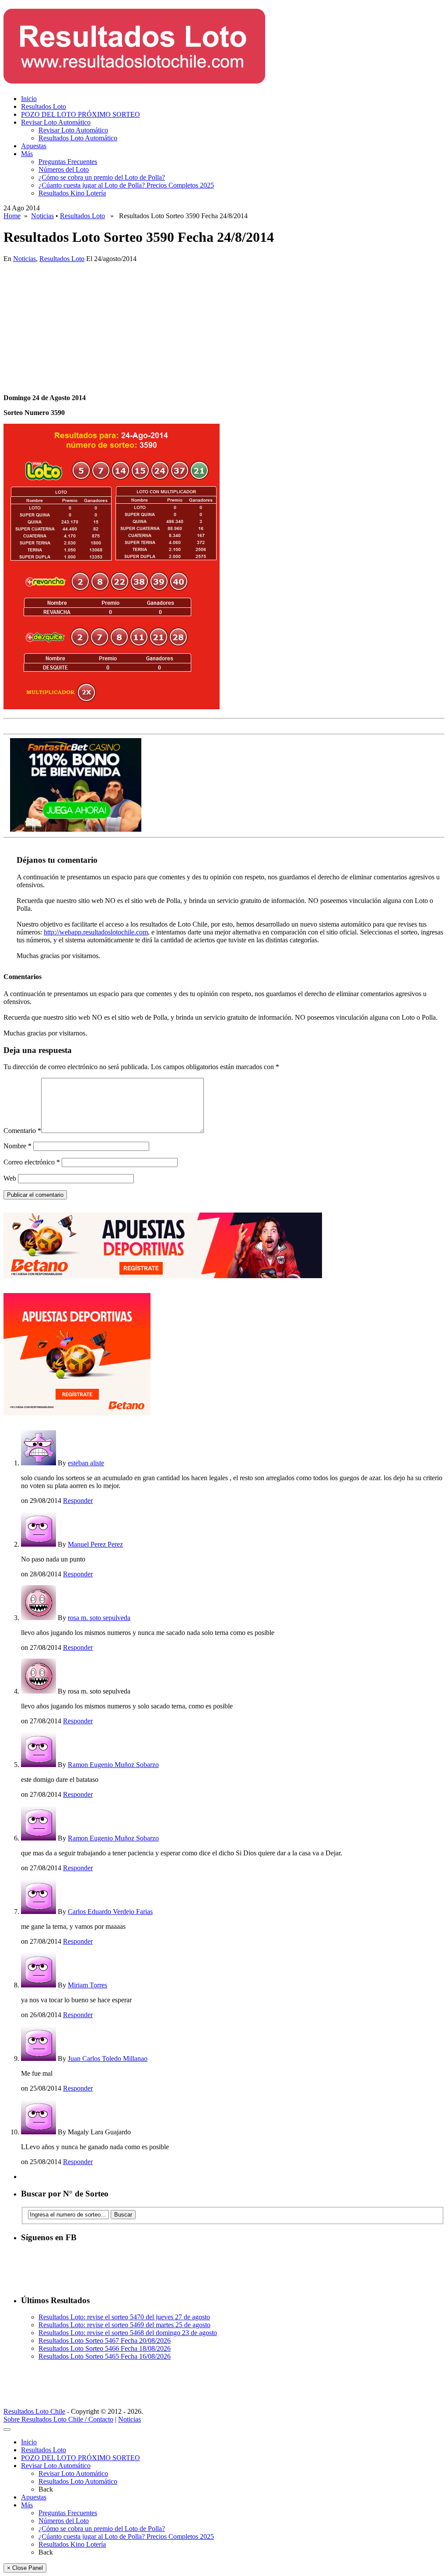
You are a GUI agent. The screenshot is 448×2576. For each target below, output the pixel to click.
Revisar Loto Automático (56, 122)
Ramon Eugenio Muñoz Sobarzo (113, 1765)
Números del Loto (64, 169)
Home (12, 216)
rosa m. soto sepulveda (99, 1618)
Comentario (22, 1131)
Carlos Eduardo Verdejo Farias (110, 1912)
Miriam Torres (87, 1985)
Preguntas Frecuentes (68, 162)
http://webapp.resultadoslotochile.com (96, 932)
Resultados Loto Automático (78, 138)
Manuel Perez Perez (95, 1544)
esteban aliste (86, 1463)
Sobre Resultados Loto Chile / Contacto (58, 2419)
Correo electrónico (32, 1162)
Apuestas (34, 146)
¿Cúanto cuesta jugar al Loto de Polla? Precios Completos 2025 (126, 185)
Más (27, 154)
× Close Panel (25, 2568)
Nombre (17, 1146)
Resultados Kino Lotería (72, 193)
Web (10, 1178)
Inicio (29, 99)
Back (46, 2489)
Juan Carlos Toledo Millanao (108, 2058)
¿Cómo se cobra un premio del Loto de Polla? (102, 177)
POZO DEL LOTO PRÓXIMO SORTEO (80, 114)
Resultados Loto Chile (34, 2411)
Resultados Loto (44, 106)
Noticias (42, 216)
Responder (78, 1501)
